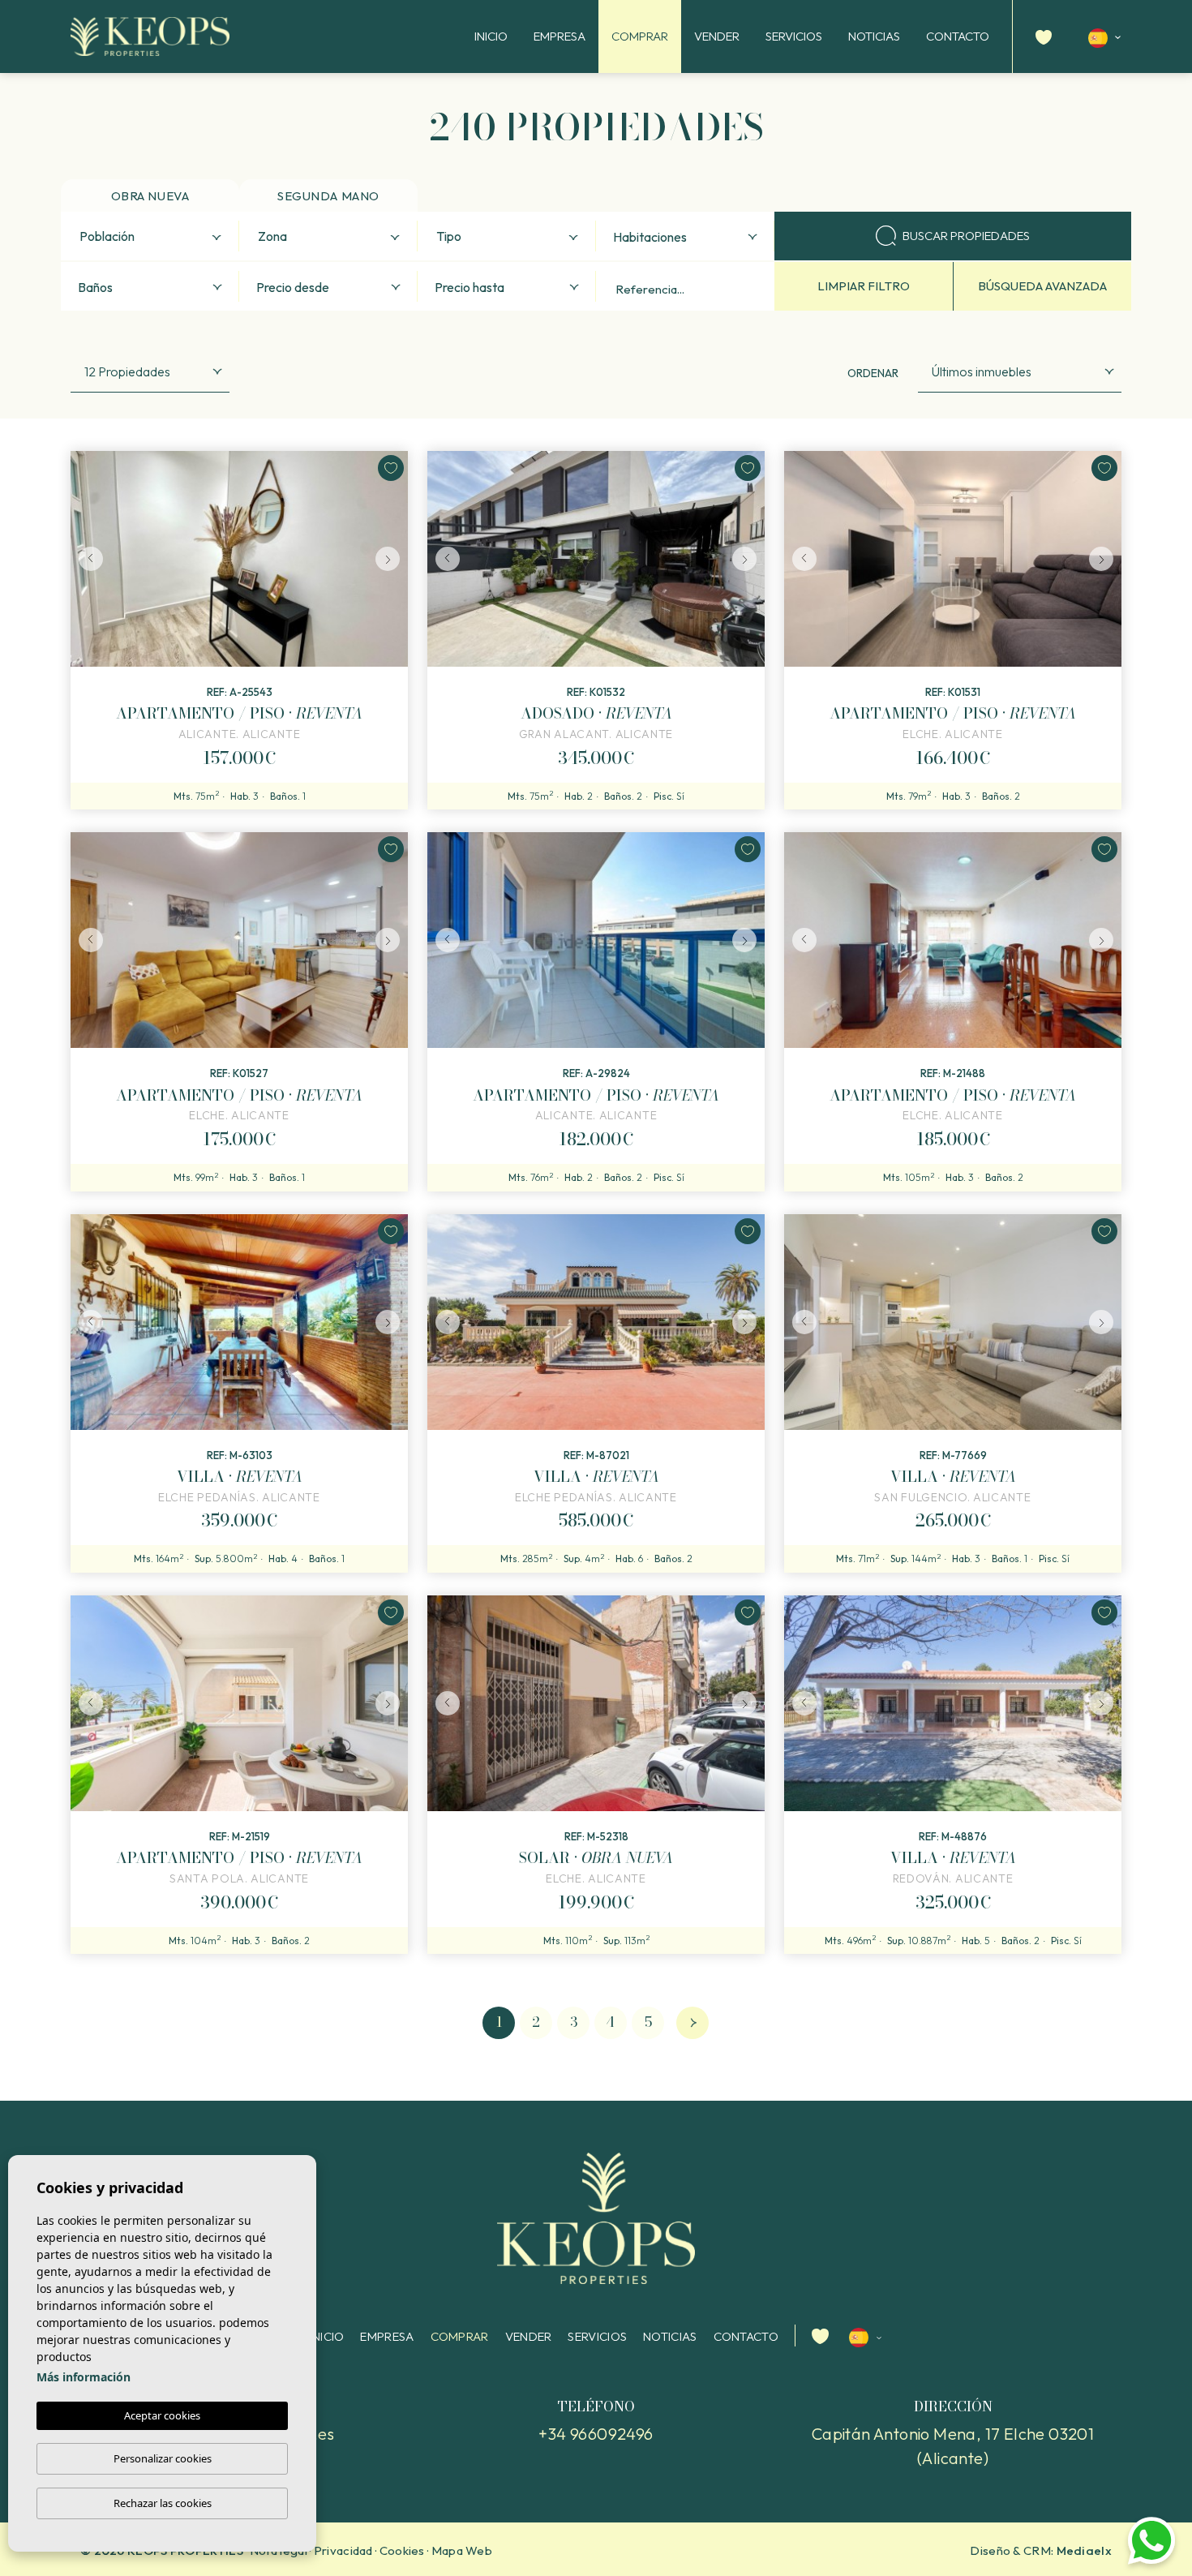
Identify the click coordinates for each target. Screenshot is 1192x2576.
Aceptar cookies (162, 2415)
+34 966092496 (596, 2434)
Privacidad (343, 2550)
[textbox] (154, 237)
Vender (717, 36)
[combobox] (150, 236)
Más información (84, 2377)
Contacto (958, 36)
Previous (87, 559)
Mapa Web (462, 2550)
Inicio (491, 36)
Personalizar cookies (163, 2458)
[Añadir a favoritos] (391, 468)
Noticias (874, 36)
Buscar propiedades (966, 236)
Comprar (640, 36)
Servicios (794, 36)
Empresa (560, 36)
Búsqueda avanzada (1042, 286)
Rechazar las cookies (163, 2503)
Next (392, 559)
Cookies (402, 2550)
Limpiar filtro (864, 286)
